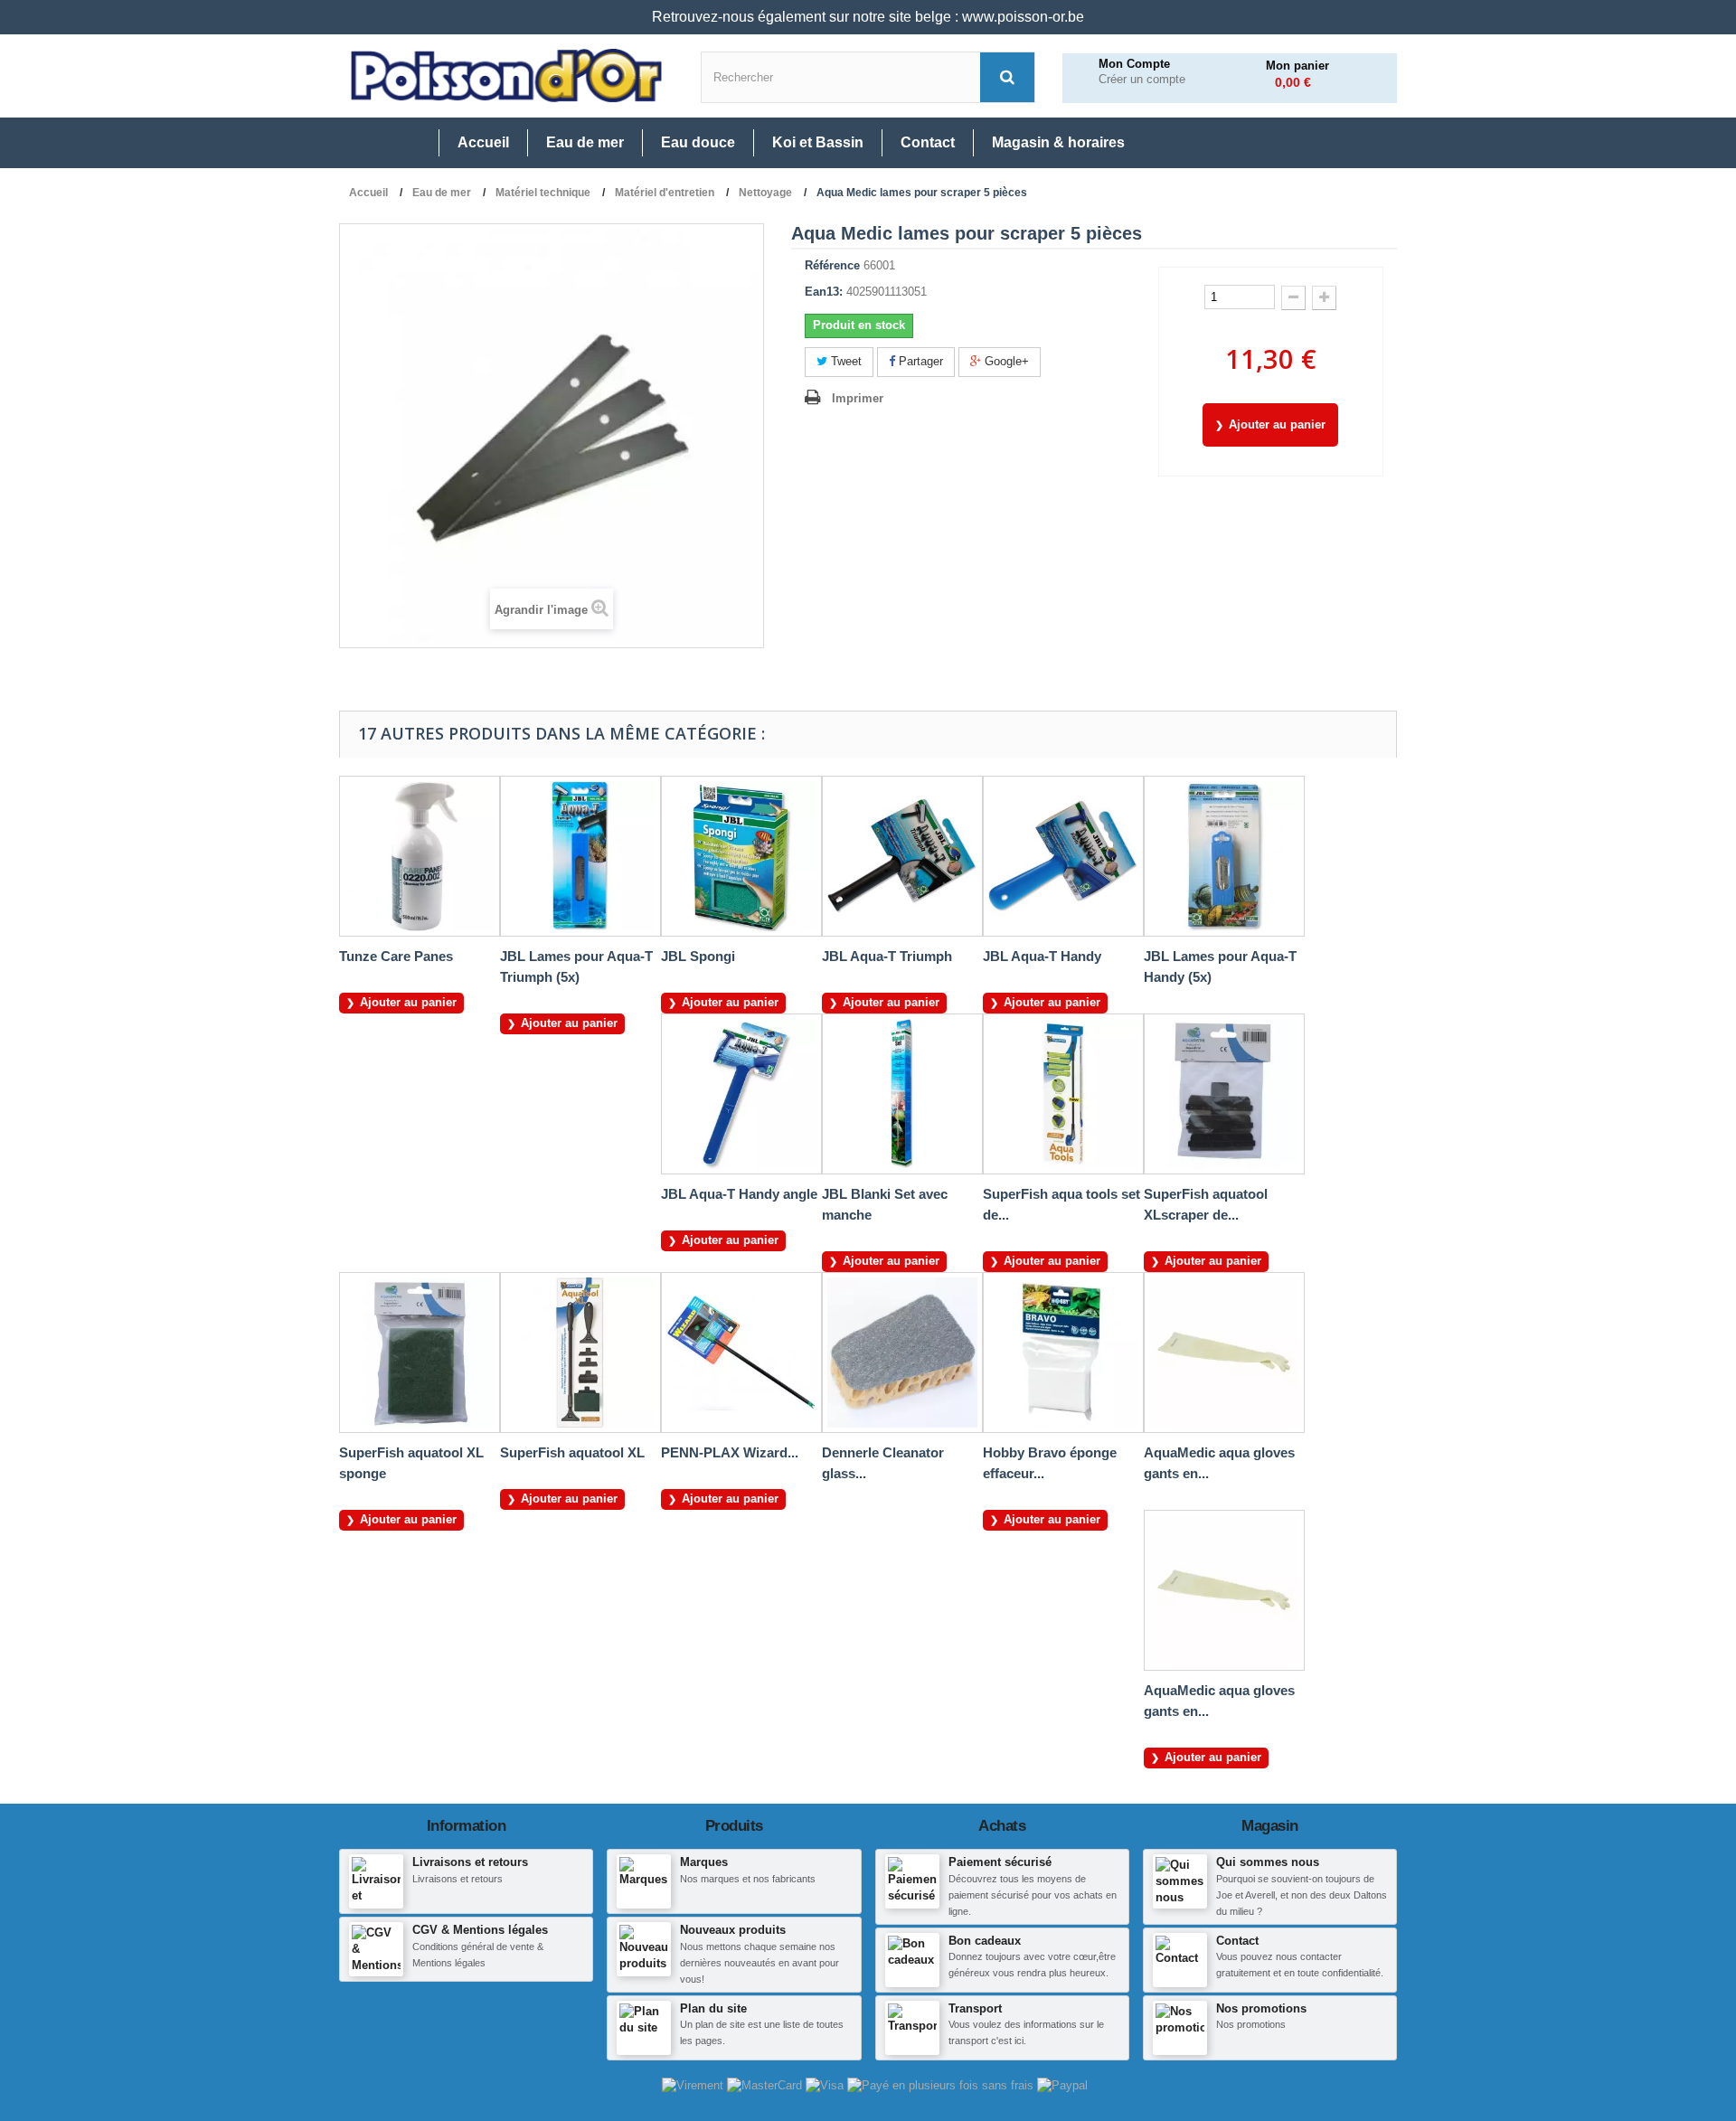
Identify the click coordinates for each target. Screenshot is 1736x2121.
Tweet (844, 361)
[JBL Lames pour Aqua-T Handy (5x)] (1224, 856)
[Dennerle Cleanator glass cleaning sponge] (902, 1353)
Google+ (1005, 361)
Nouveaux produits (733, 1930)
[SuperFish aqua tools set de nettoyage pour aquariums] (1063, 1094)
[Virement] (694, 2085)
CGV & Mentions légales (480, 1930)
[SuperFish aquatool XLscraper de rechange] (1224, 1094)
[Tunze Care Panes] (420, 856)
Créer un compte (1142, 80)
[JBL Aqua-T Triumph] (902, 856)
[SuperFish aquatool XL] (580, 1353)
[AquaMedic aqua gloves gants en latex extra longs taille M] (1224, 1353)
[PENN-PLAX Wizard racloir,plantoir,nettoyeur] (741, 1353)
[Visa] (826, 2085)
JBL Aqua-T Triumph (887, 956)
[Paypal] (1062, 2085)
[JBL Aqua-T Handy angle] (741, 1094)
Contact (1237, 1941)
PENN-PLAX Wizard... (730, 1452)
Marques (704, 1862)
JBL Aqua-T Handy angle (739, 1194)
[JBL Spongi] (741, 856)
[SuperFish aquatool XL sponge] (420, 1353)
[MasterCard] (766, 2085)
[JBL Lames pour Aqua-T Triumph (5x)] (580, 856)
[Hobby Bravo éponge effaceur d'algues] (1063, 1353)
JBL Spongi (698, 956)
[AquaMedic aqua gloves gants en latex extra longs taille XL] (1224, 1590)
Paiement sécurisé (1000, 1862)
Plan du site (713, 2008)
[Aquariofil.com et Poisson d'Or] (506, 76)
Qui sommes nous (1268, 1862)
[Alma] (942, 2085)
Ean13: (824, 292)
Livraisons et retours (470, 1862)
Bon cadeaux (985, 1941)
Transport (975, 2008)
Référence (832, 265)
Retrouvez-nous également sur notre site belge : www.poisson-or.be (868, 17)
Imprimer (858, 398)
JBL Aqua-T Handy (1042, 956)
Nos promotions (1261, 2008)
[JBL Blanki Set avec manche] (902, 1094)
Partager (919, 361)
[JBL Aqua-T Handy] (1063, 856)
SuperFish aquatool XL (572, 1452)
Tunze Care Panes (396, 956)
